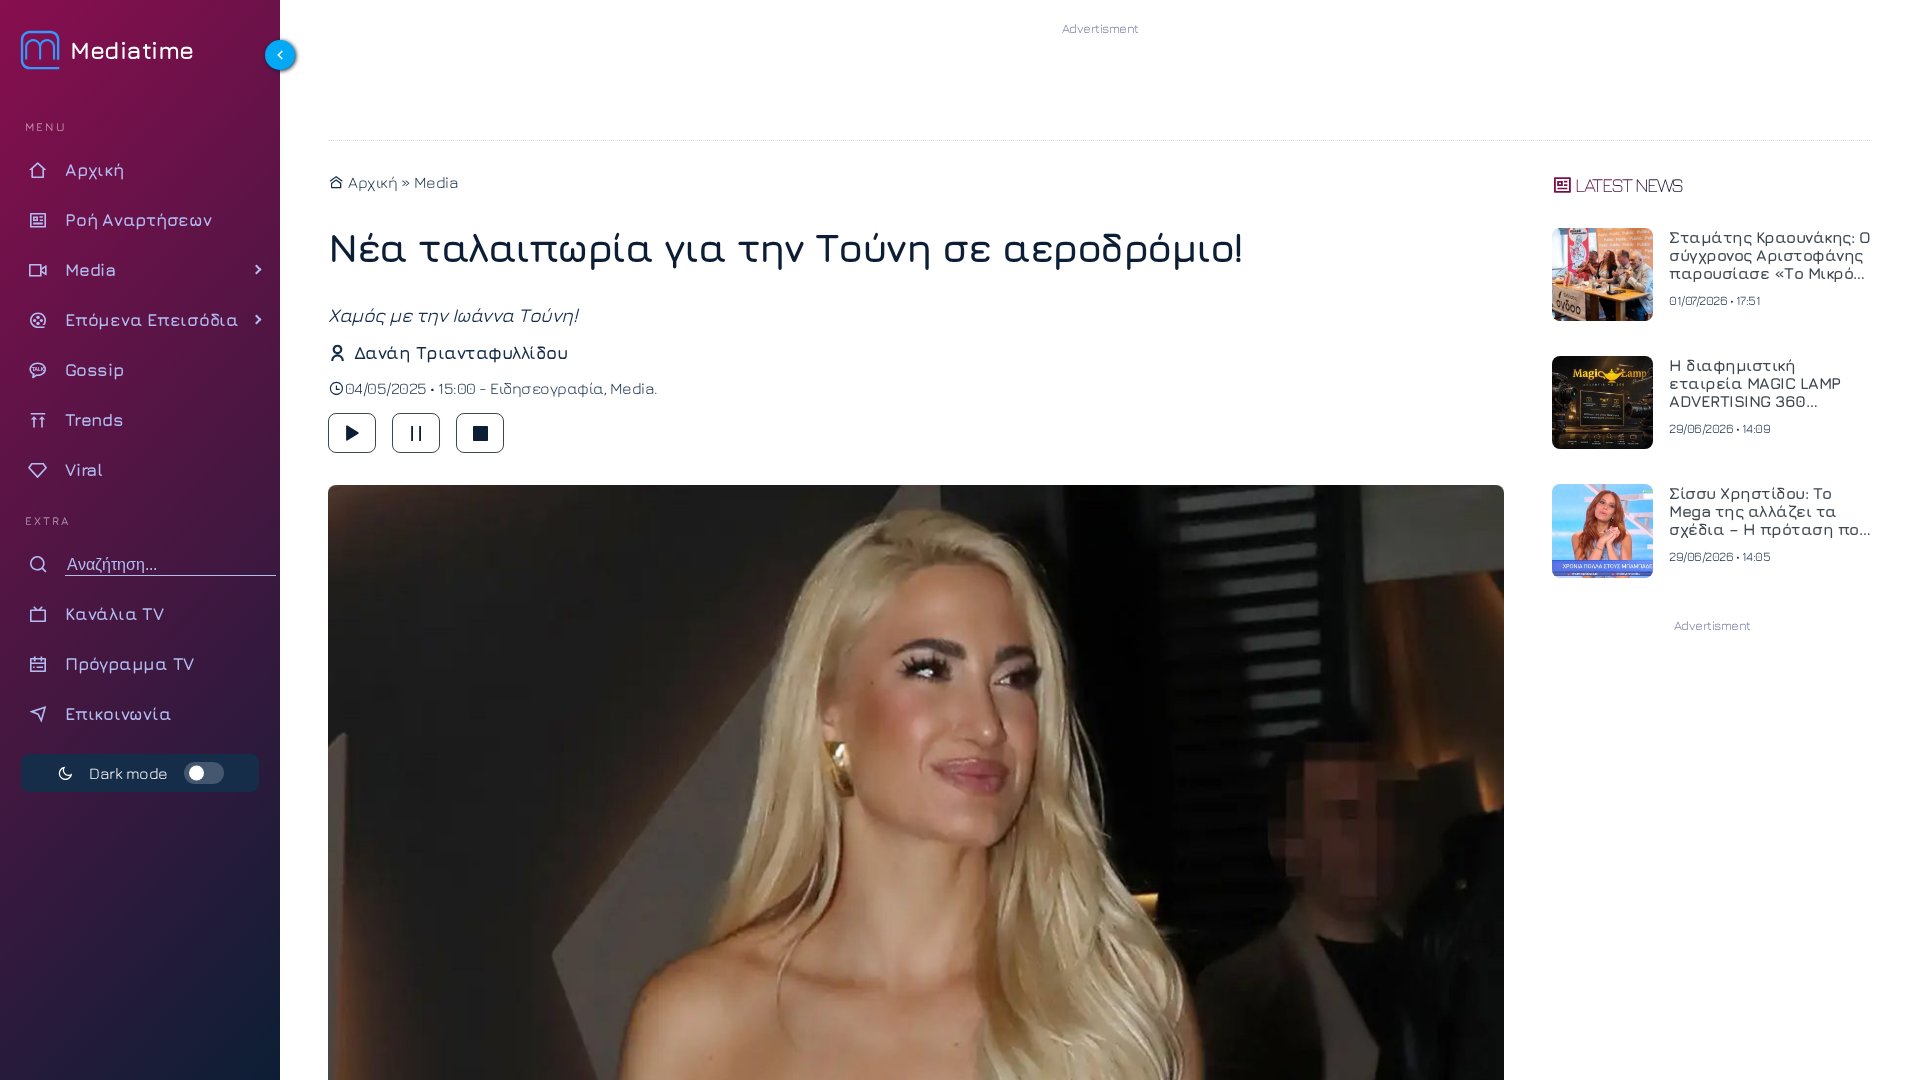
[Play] (352, 433)
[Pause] (416, 433)
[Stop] (480, 433)
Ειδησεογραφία (547, 388)
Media (436, 182)
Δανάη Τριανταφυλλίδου (460, 352)
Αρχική (371, 182)
